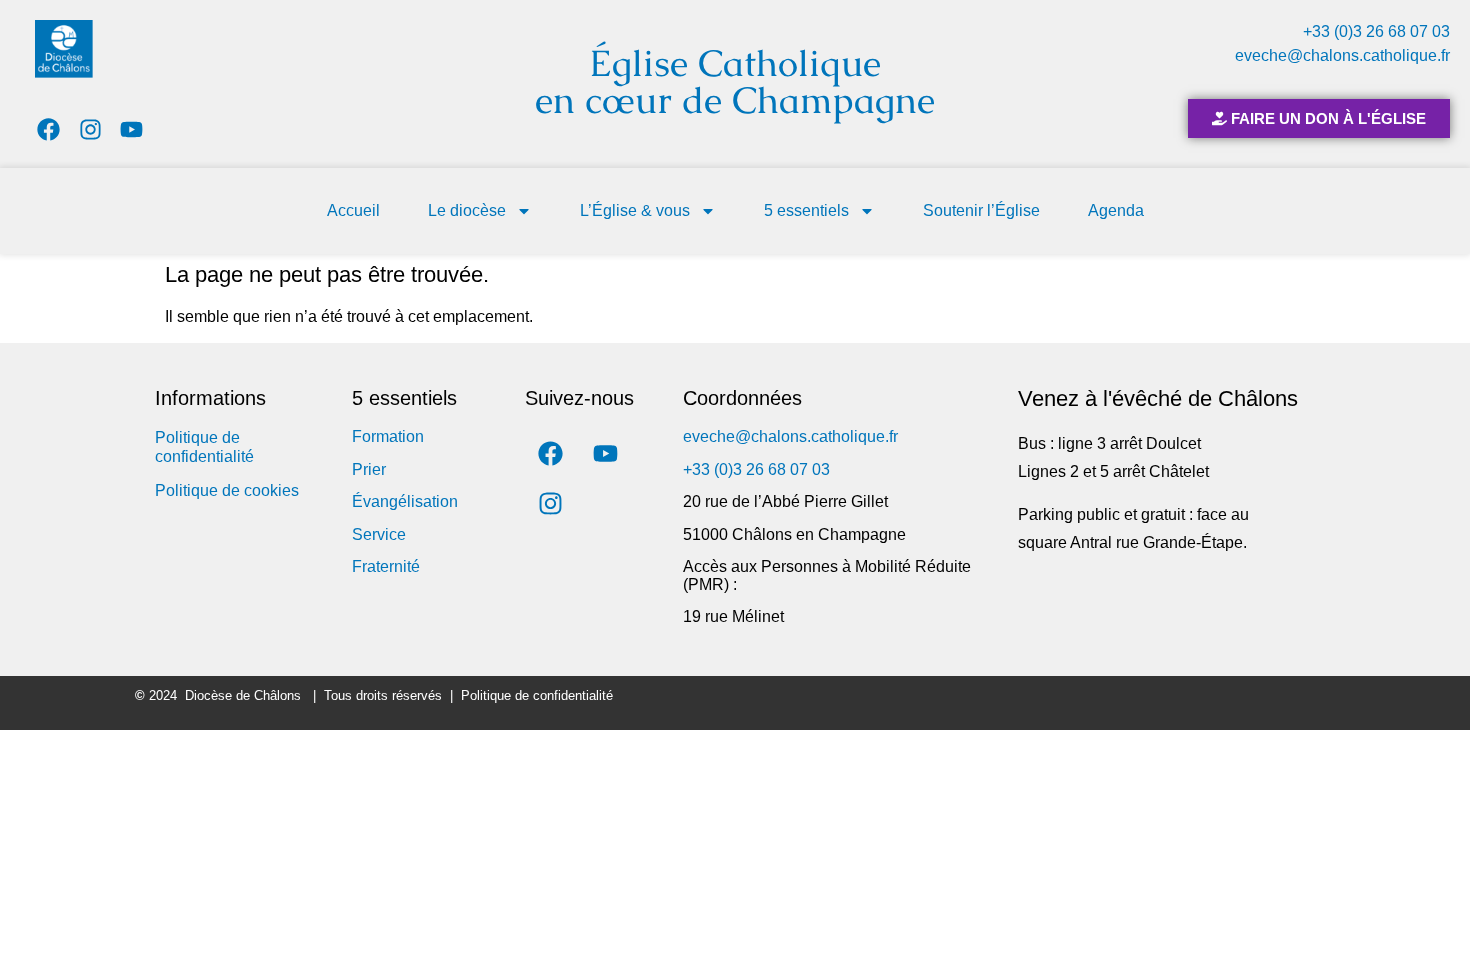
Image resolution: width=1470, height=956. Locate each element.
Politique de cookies (227, 490)
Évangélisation (405, 501)
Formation (388, 436)
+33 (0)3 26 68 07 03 (1376, 31)
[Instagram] (90, 129)
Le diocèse (467, 210)
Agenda (1116, 210)
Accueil (353, 210)
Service (379, 534)
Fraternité (386, 566)
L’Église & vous (635, 210)
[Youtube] (132, 129)
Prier (369, 469)
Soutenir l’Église (981, 210)
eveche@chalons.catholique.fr (1342, 55)
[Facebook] (48, 129)
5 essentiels (806, 210)
